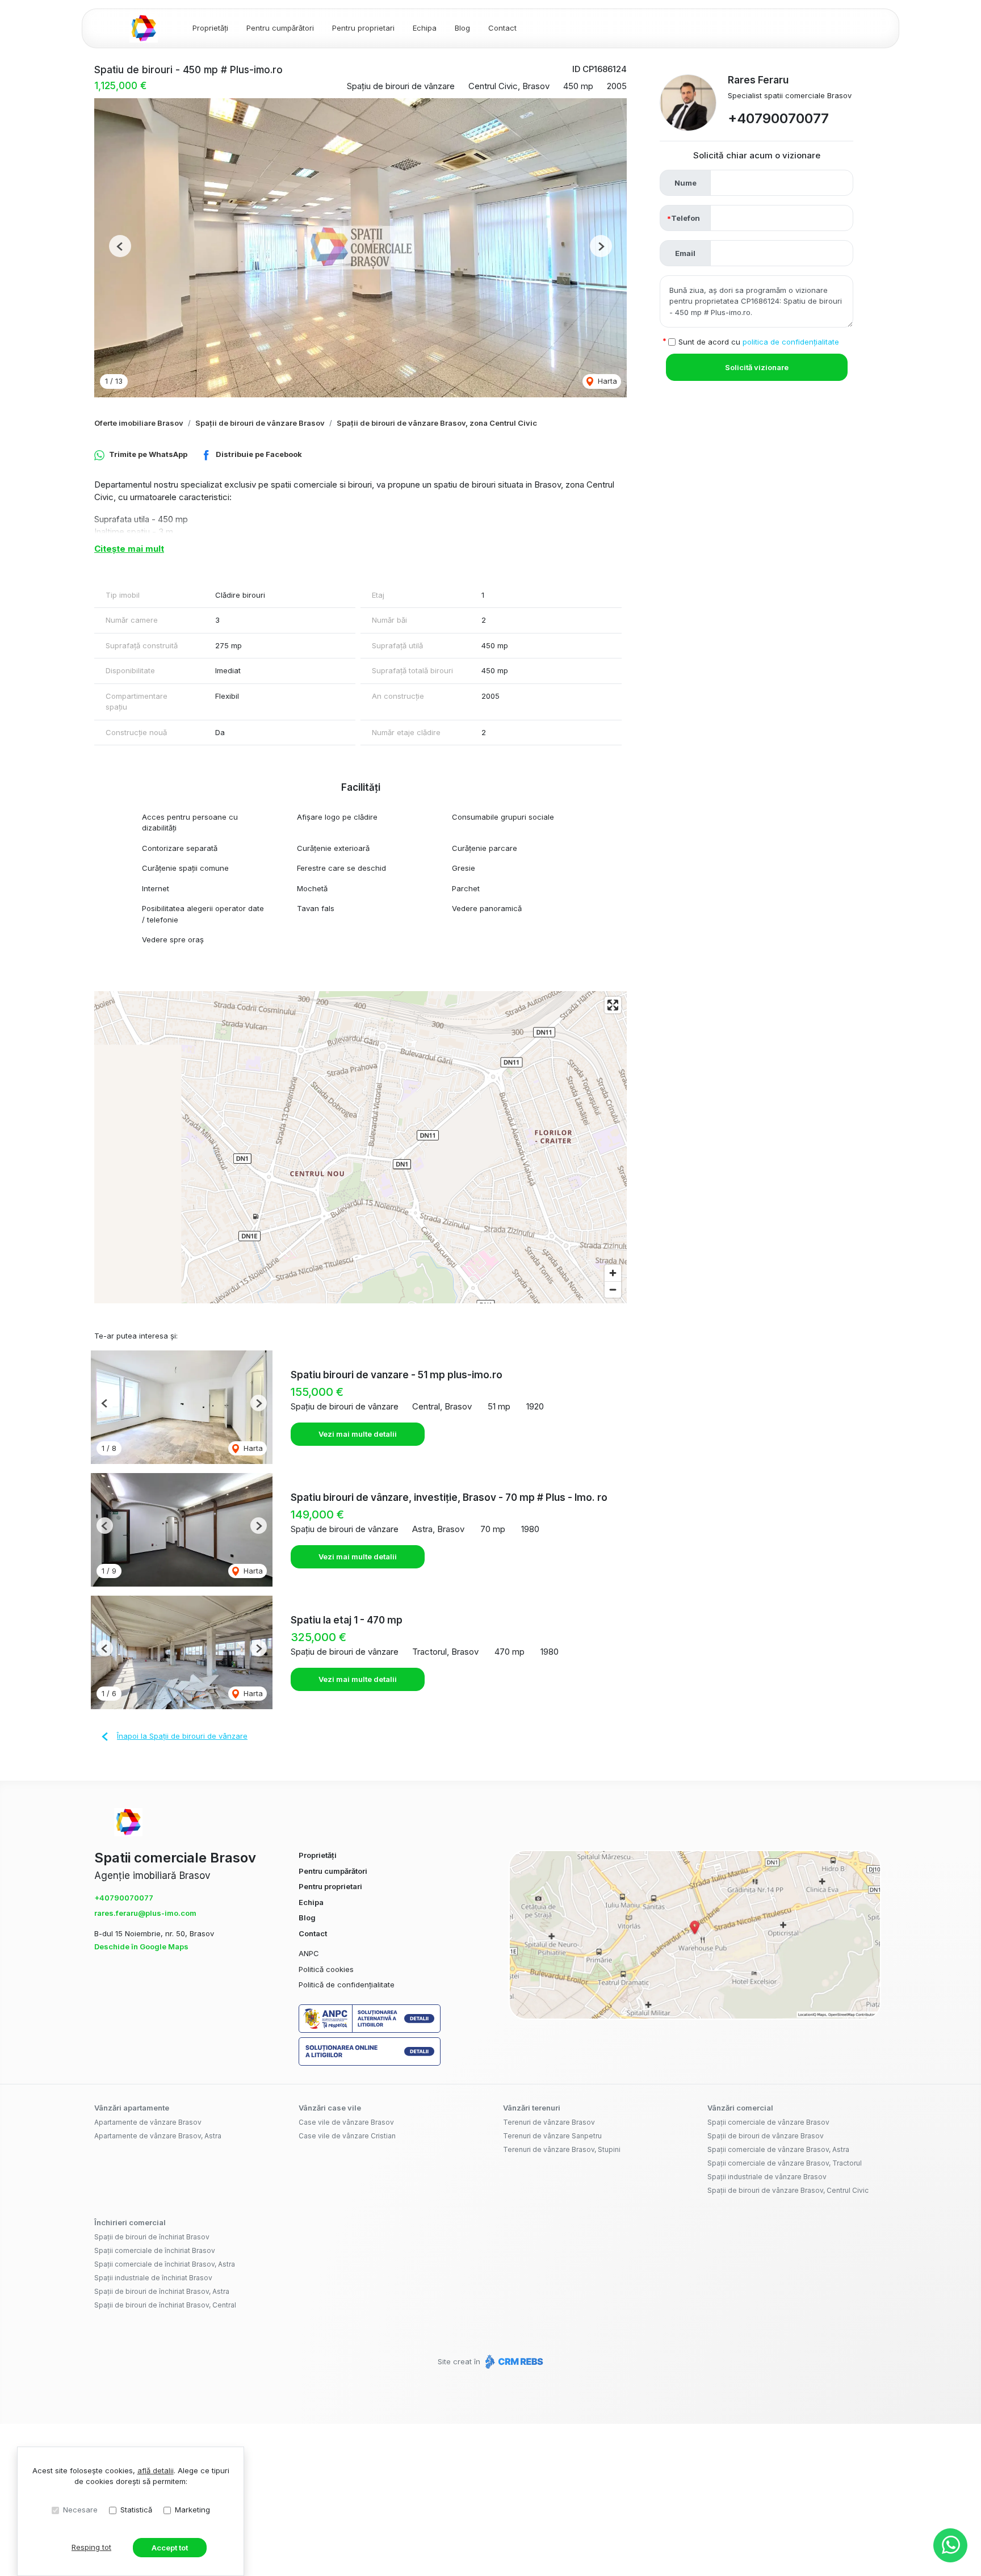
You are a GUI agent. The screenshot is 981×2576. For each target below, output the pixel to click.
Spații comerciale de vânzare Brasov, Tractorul (785, 2163)
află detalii (156, 2470)
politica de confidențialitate (791, 342)
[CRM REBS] (513, 2361)
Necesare (80, 2510)
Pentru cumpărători (280, 28)
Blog (462, 28)
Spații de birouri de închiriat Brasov (152, 2237)
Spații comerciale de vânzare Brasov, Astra (778, 2149)
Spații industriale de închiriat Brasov (153, 2278)
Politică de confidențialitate (347, 1985)
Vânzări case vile (330, 2108)
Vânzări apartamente (132, 2108)
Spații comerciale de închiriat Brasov (155, 2250)
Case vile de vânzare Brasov (346, 2122)
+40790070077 (778, 118)
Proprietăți (210, 28)
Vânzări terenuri (532, 2108)
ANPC (309, 1953)
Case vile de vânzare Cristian (347, 2136)
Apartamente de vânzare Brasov (148, 2122)
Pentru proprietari (363, 28)
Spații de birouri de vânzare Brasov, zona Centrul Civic (437, 423)
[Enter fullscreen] (613, 1005)
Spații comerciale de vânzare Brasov (768, 2122)
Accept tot (170, 2548)
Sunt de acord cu (759, 342)
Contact (502, 28)
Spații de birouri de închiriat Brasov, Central (165, 2305)
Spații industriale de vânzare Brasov (767, 2177)
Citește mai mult (129, 549)
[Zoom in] (613, 1273)
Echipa (425, 28)
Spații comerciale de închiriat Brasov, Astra (165, 2264)
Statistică (136, 2510)
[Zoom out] (613, 1289)
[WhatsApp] (950, 2545)
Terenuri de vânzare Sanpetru (552, 2136)
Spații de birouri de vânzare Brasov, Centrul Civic (788, 2190)
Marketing (192, 2510)
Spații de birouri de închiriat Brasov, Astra (162, 2291)
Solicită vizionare (757, 367)
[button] (120, 246)
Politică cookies (326, 1969)
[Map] (360, 1147)
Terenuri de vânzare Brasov (549, 2122)
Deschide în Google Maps (141, 1946)
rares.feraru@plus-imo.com (145, 1913)
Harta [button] (606, 381)
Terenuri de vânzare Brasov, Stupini (562, 2149)
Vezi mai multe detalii (358, 1434)
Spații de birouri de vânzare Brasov (260, 423)
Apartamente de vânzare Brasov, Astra (158, 2136)
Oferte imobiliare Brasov (139, 423)
